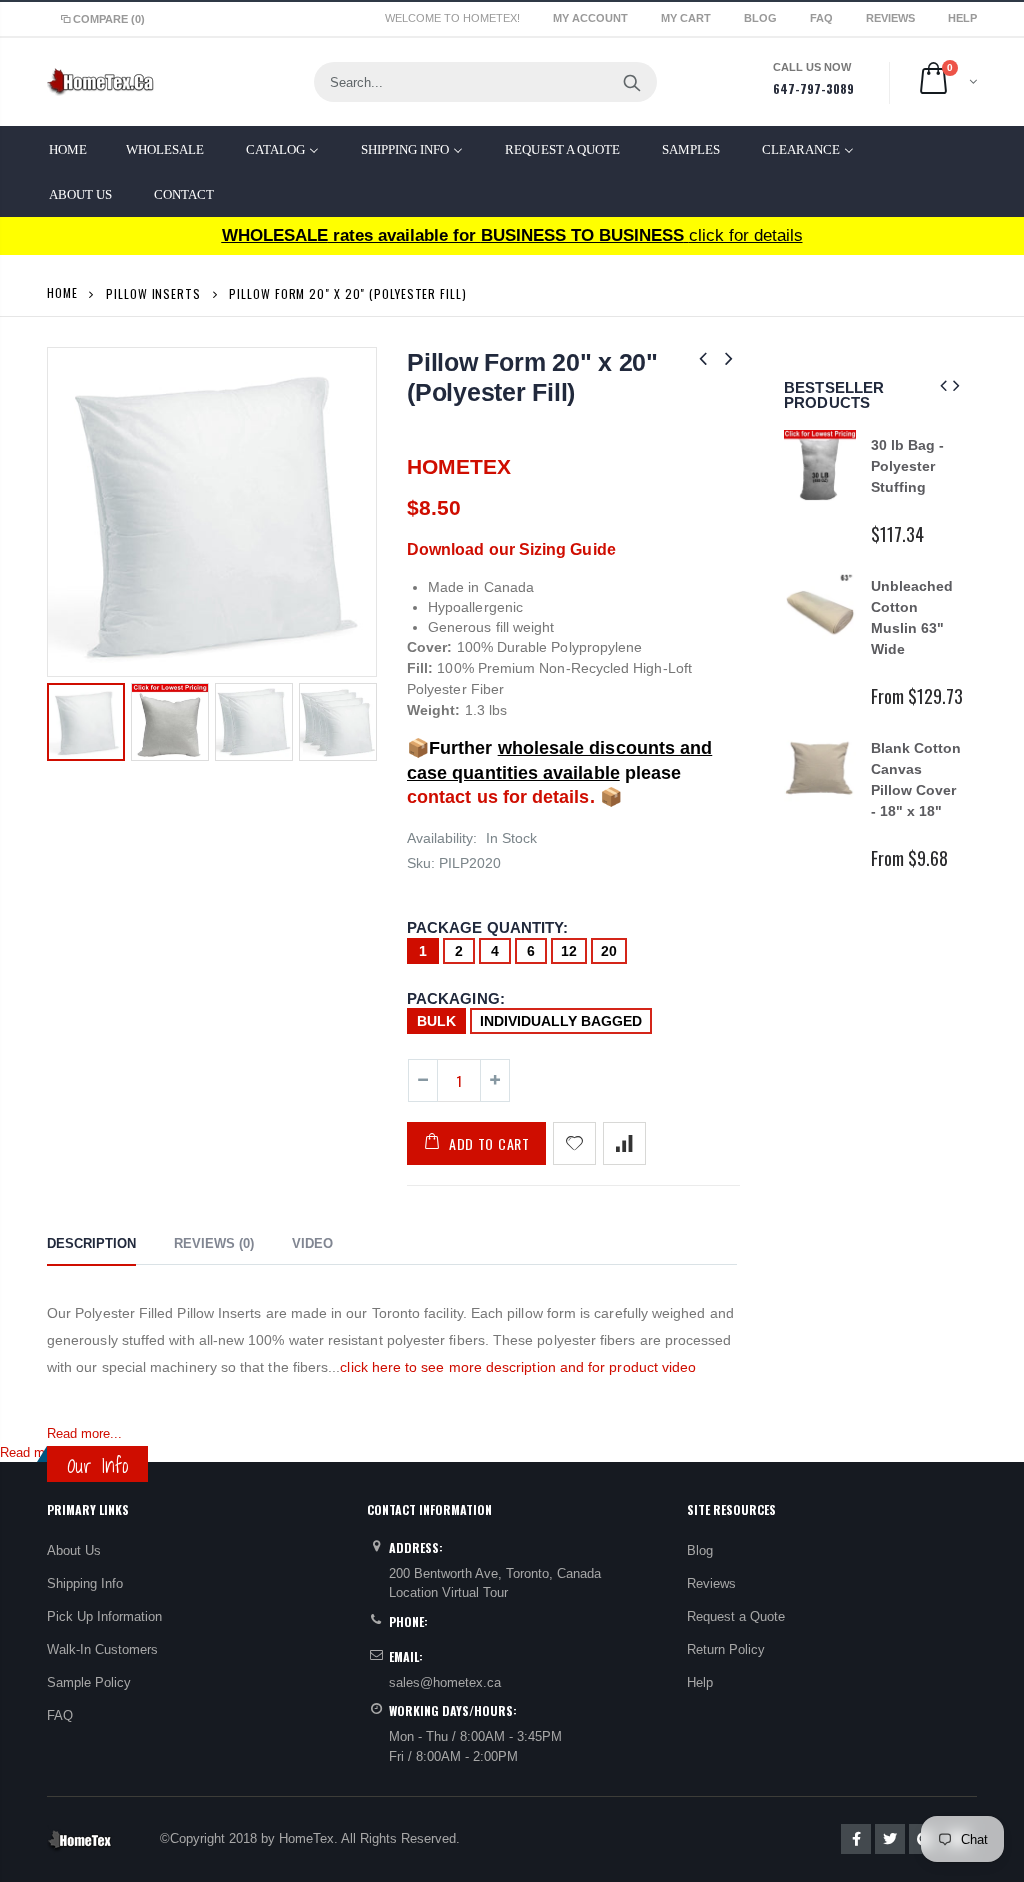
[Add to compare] (624, 1143)
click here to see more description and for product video (518, 1367)
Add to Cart (489, 1143)
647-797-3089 (813, 88)
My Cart (687, 18)
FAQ (823, 18)
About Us (74, 1550)
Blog (762, 18)
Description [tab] (91, 1243)
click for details (512, 235)
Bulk (436, 1021)
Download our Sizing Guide (511, 549)
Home (62, 292)
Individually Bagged (561, 1021)
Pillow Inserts (153, 293)
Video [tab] (312, 1243)
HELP (962, 18)
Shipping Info (85, 1583)
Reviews (892, 18)
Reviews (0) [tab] (214, 1243)
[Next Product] (729, 358)
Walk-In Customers (102, 1649)
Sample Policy (89, 1682)
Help (700, 1682)
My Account (592, 18)
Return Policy (726, 1649)
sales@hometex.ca (445, 1682)
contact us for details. (501, 797)
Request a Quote (736, 1616)
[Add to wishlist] (574, 1143)
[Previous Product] (703, 358)
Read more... (84, 1433)
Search (631, 82)
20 (609, 951)
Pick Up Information (104, 1616)
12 (569, 951)
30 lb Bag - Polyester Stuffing (907, 466)
